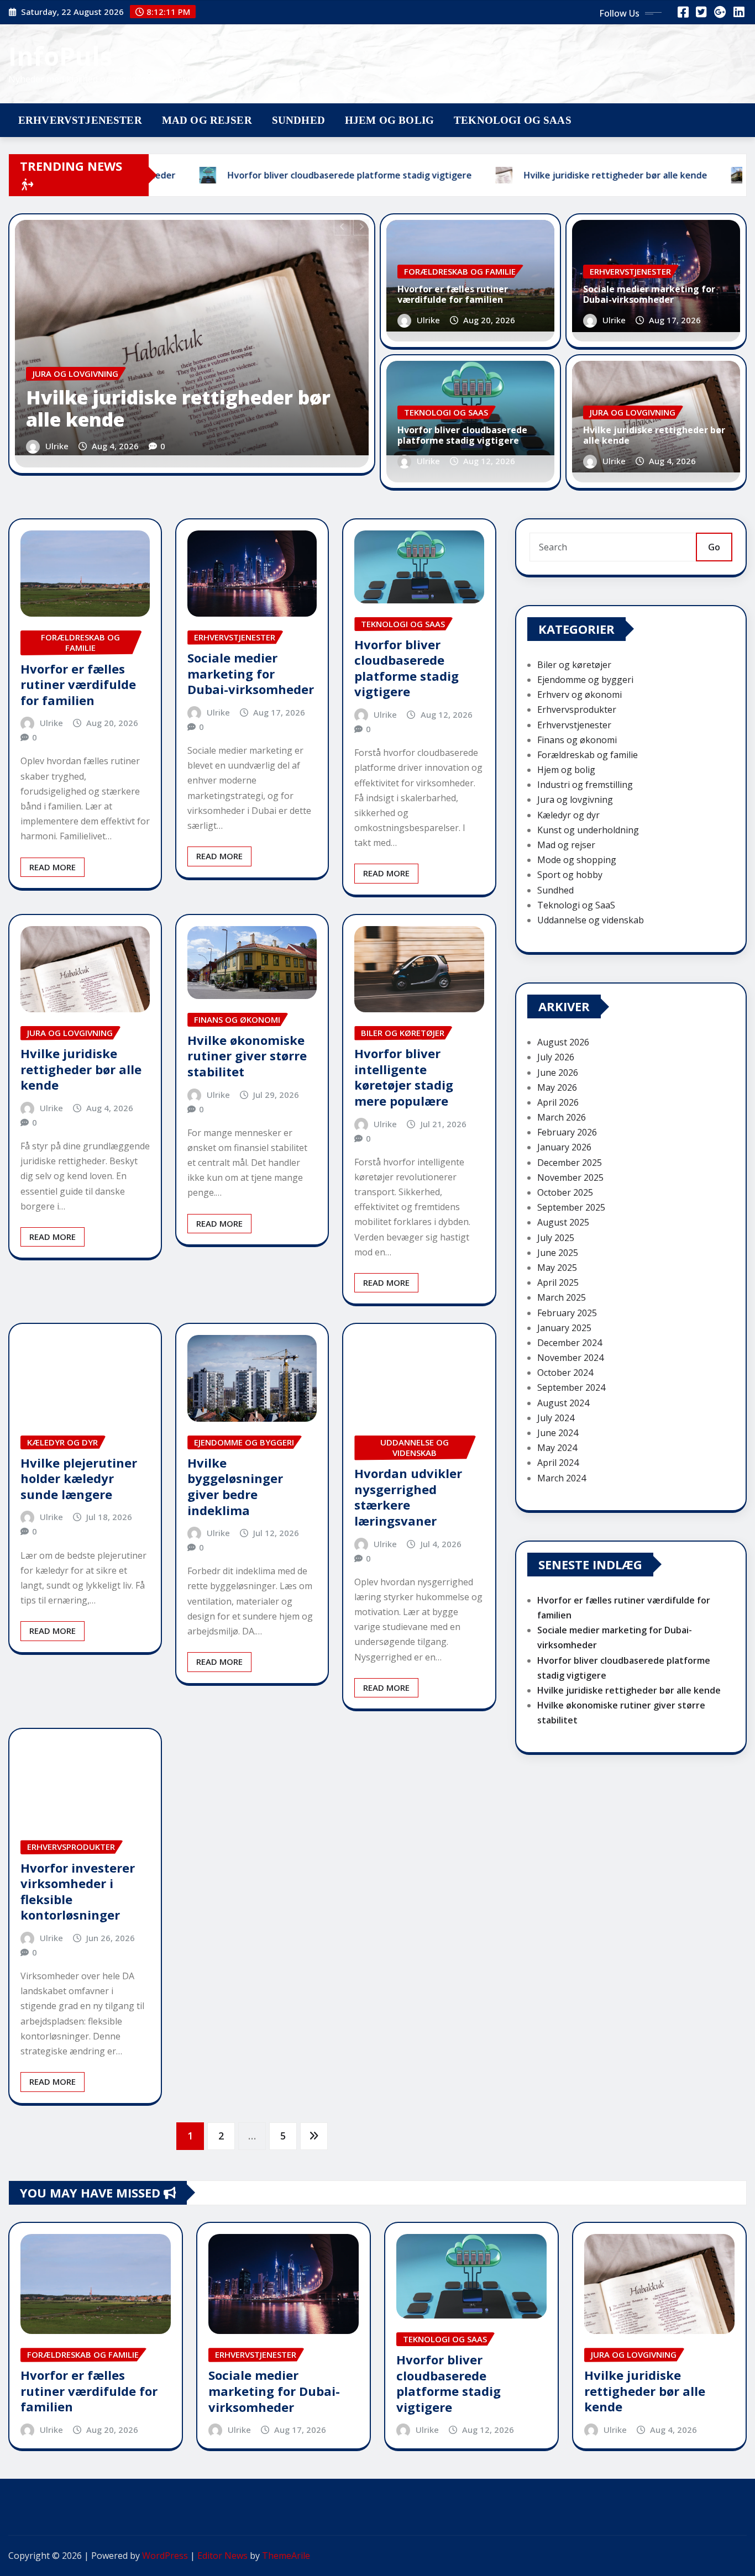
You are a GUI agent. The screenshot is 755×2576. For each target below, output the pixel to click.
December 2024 (570, 1343)
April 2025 (558, 1282)
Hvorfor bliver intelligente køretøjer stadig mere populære (404, 1077)
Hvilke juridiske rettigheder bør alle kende (178, 409)
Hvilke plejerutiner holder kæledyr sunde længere (79, 1478)
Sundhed (298, 120)
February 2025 (567, 1313)
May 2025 (557, 1268)
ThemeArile (286, 2556)
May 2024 (557, 1448)
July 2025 (556, 1238)
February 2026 (567, 1132)
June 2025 (558, 1253)
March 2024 (562, 1478)
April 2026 (558, 1102)
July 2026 (556, 1057)
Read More (53, 867)
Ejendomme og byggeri (585, 680)
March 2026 (562, 1117)
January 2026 (564, 1147)
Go (714, 547)
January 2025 (564, 1328)
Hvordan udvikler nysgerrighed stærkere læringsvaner (408, 1497)
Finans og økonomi (577, 740)
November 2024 (570, 1358)
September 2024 (571, 1387)
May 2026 (557, 1087)
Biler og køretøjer (574, 665)
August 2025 (563, 1222)
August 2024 (563, 1403)
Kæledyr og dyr (568, 815)
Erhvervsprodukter (577, 709)
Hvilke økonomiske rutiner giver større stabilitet (247, 1056)
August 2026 (563, 1042)
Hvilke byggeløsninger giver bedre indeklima (235, 1486)
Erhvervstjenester (80, 120)
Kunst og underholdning (588, 830)
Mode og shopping (577, 860)
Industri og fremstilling (585, 785)
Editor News (222, 2556)
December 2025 (570, 1163)
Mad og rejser (207, 120)
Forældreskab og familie (588, 755)
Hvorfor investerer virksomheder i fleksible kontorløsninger (78, 1891)
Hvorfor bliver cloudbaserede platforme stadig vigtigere (462, 435)
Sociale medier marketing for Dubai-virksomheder (649, 294)
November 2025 (570, 1177)
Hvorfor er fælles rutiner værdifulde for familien (453, 294)
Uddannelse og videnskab (591, 920)
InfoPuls (61, 56)
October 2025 (565, 1192)
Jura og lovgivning (575, 800)
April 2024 (558, 1463)
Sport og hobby (570, 875)
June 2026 (558, 1073)
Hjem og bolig (389, 120)
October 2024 (565, 1373)
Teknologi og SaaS (513, 120)
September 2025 (571, 1207)
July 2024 (556, 1418)
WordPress (165, 2556)
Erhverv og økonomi (580, 695)
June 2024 (558, 1433)
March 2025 (562, 1297)
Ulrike (57, 446)
